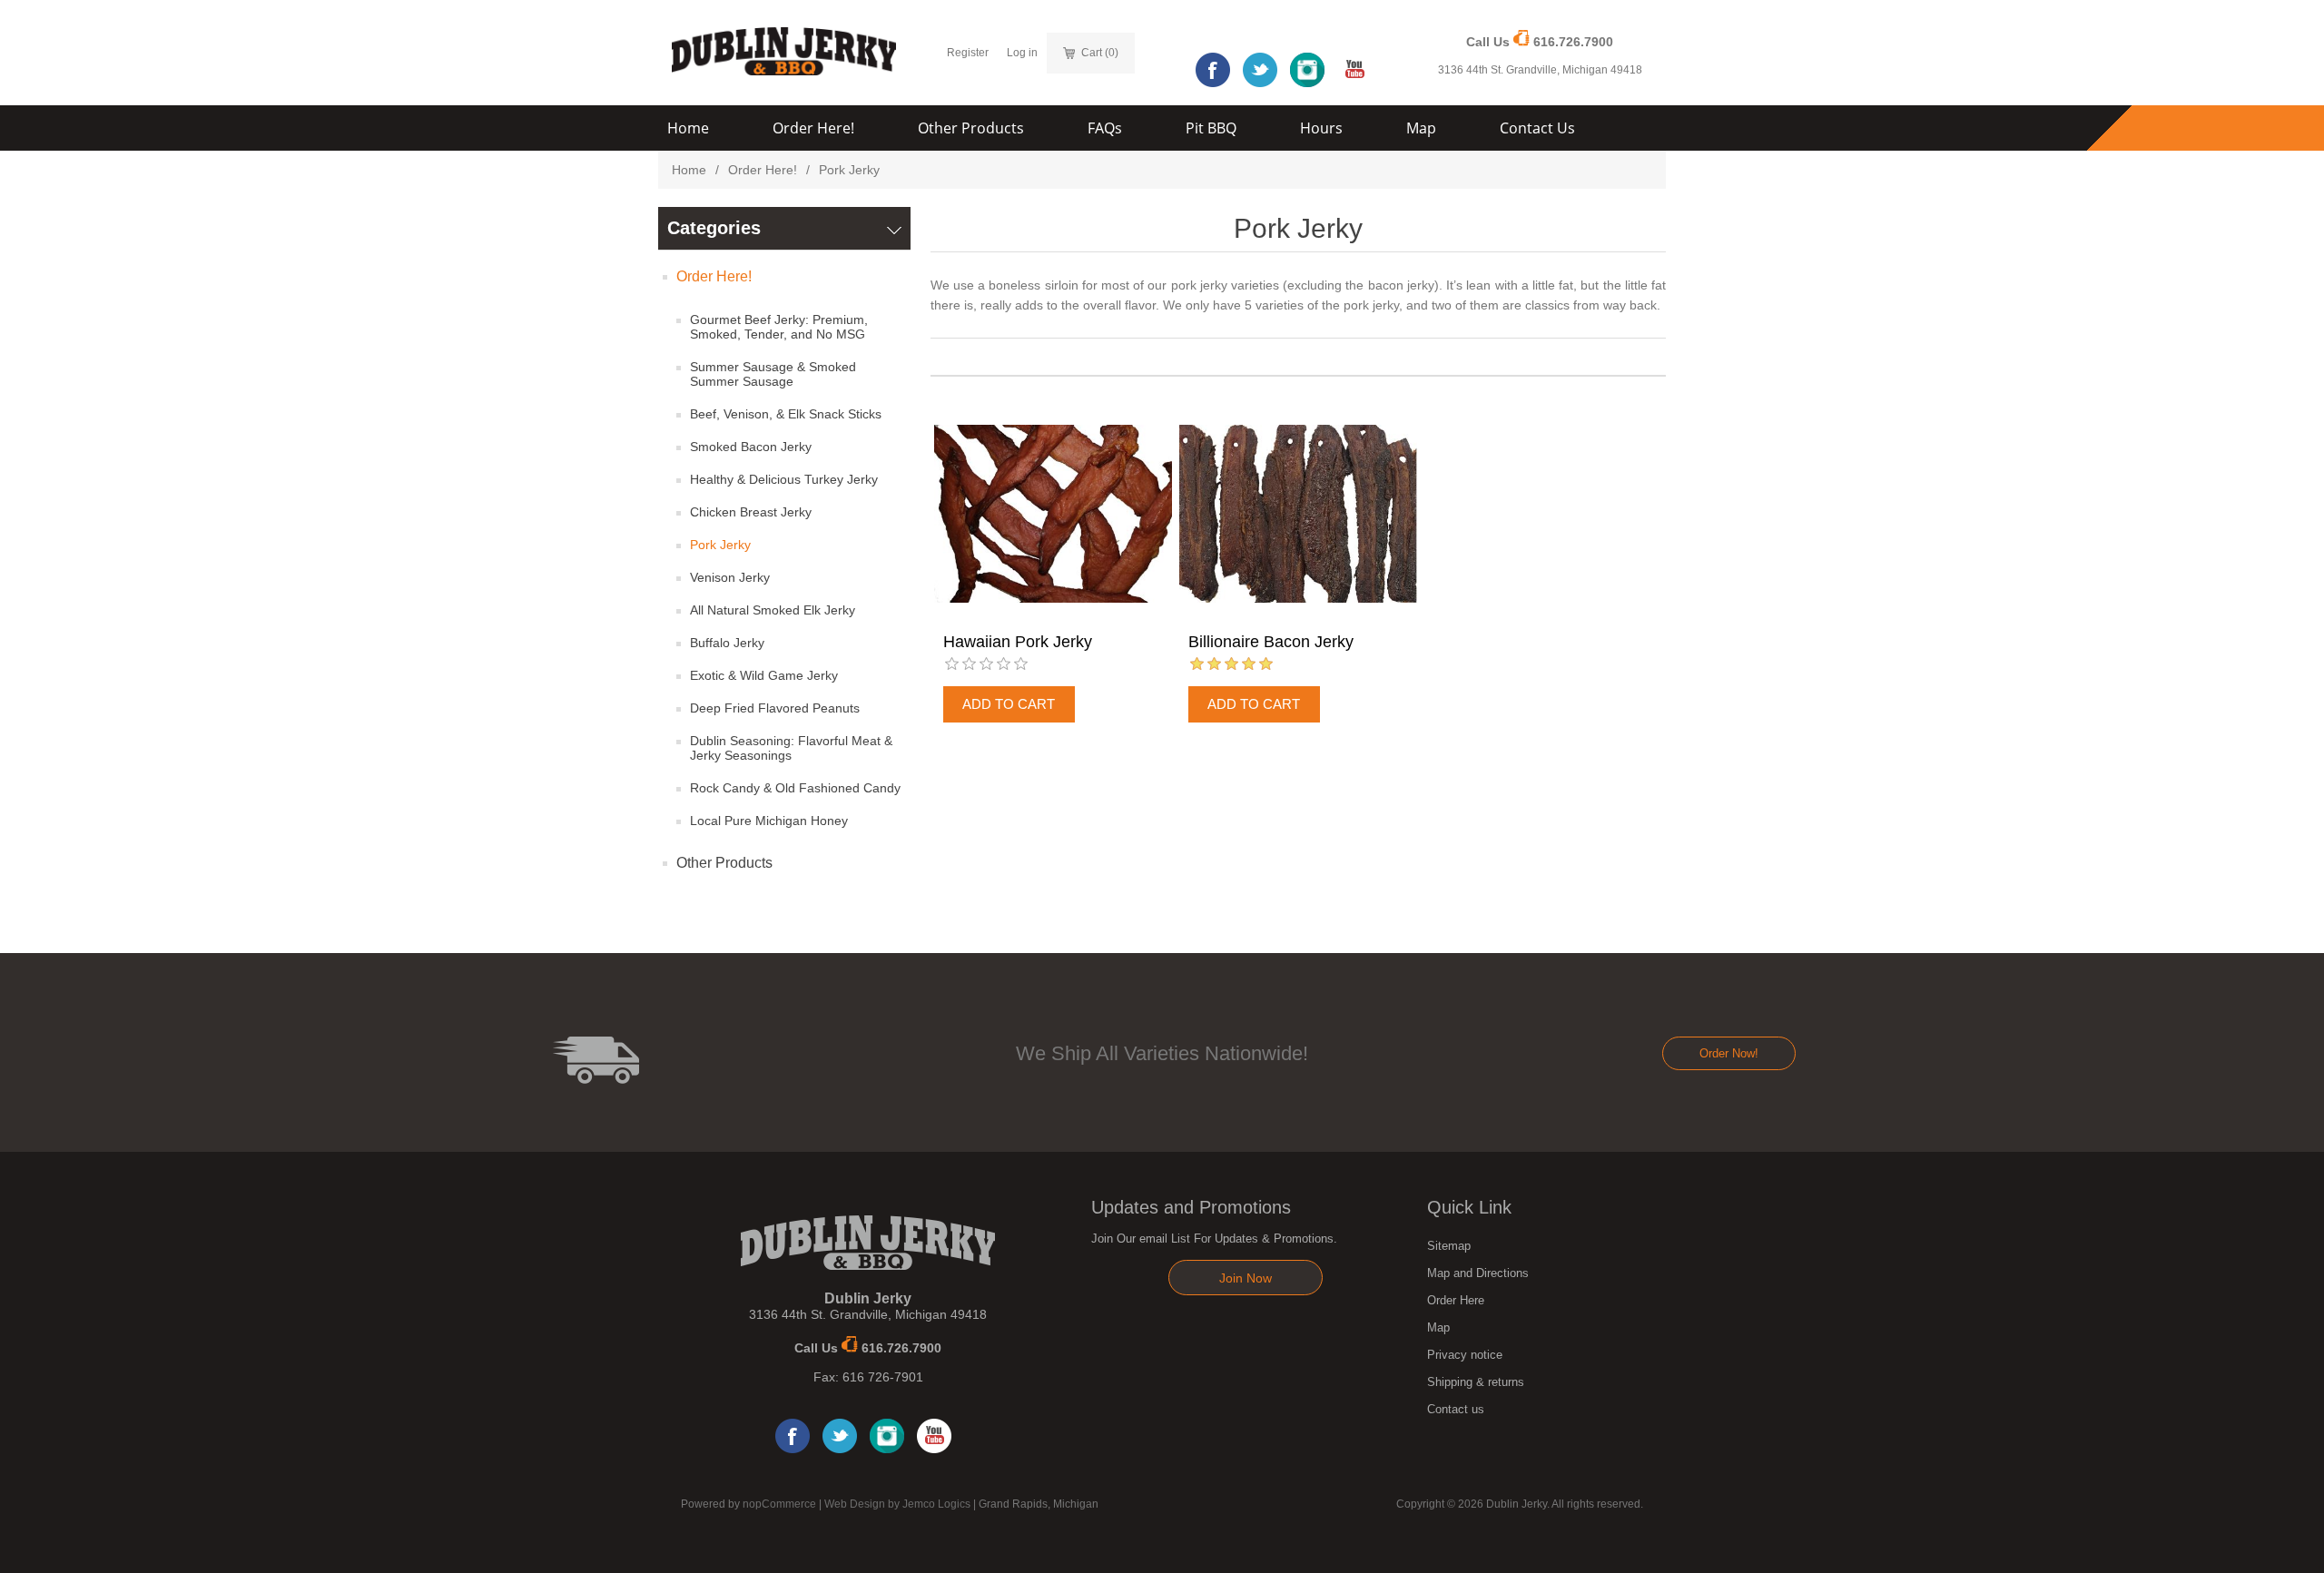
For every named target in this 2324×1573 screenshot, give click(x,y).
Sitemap (1449, 1246)
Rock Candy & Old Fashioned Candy (795, 788)
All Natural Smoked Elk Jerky (773, 610)
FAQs (1105, 128)
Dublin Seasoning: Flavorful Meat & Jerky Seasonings (791, 748)
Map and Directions (1478, 1273)
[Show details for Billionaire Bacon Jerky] (1298, 514)
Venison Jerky (730, 577)
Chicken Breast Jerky (751, 512)
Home (688, 128)
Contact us (1456, 1409)
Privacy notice (1465, 1355)
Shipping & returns (1476, 1382)
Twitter (1260, 70)
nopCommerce (779, 1504)
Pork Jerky (720, 545)
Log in (1022, 53)
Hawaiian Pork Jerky (1018, 642)
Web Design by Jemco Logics (897, 1504)
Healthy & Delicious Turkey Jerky (784, 479)
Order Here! (813, 128)
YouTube (1354, 70)
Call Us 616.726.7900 (1540, 42)
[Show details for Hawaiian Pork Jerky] (1053, 514)
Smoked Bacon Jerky (751, 447)
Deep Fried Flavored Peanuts (775, 708)
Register (968, 53)
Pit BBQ (1211, 128)
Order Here (1456, 1300)
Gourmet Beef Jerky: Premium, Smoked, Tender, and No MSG (779, 327)
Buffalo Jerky (727, 643)
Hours (1321, 128)
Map (1421, 128)
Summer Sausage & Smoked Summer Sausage (773, 374)
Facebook (1213, 70)
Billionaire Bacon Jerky (1271, 642)
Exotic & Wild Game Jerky (764, 675)
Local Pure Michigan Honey (769, 821)
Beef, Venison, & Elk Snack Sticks (786, 414)
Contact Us (1537, 128)
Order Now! (1729, 1053)
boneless (1014, 285)
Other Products (971, 128)
